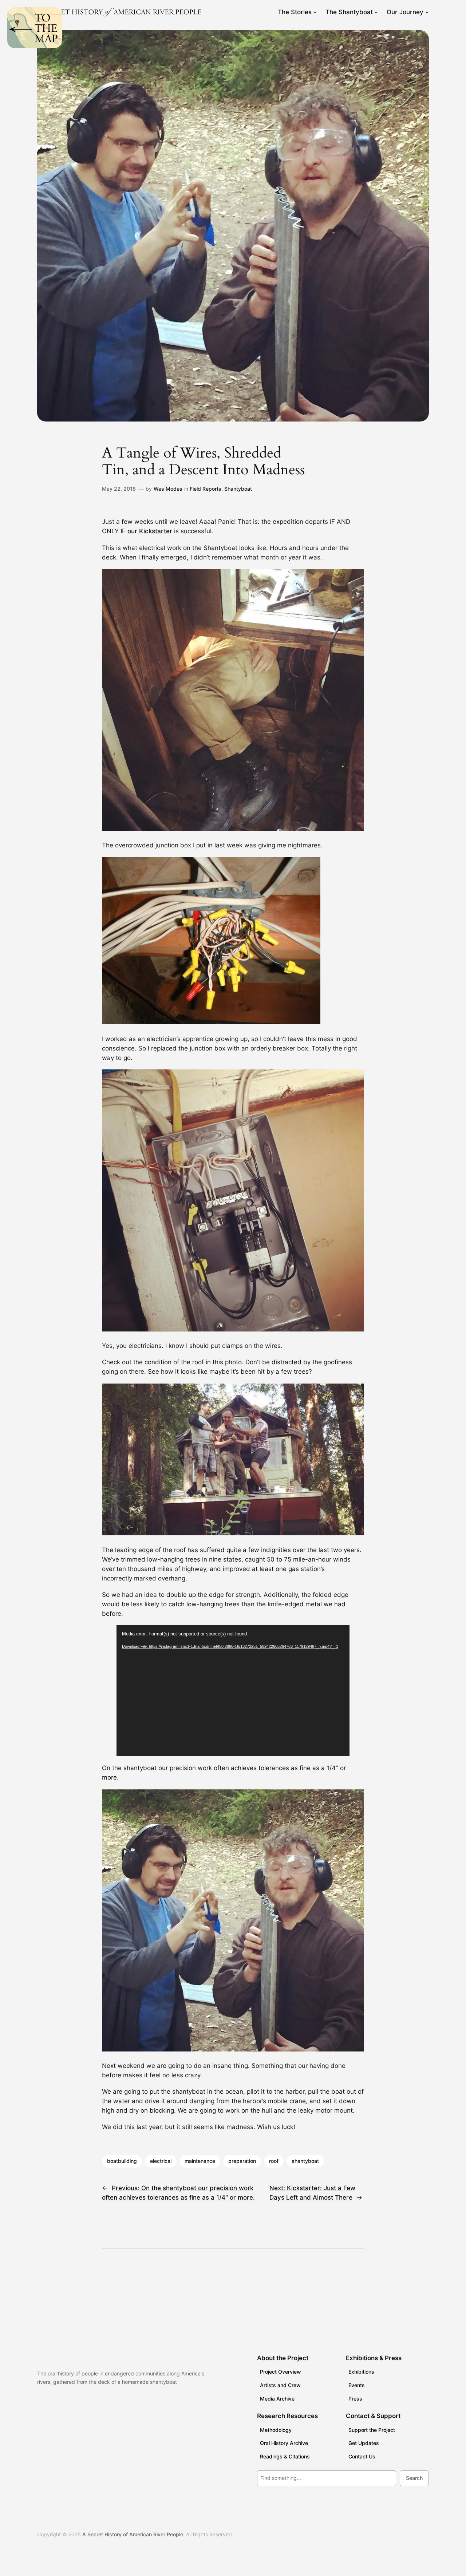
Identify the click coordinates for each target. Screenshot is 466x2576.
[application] (233, 1691)
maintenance (200, 2161)
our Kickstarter (150, 531)
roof (274, 2161)
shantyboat (305, 2161)
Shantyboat (238, 489)
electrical (161, 2161)
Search (414, 2478)
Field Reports (206, 489)
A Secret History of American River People (133, 2534)
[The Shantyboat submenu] (376, 12)
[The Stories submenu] (315, 12)
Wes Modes (168, 489)
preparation (242, 2161)
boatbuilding (122, 2161)
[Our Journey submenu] (427, 12)
